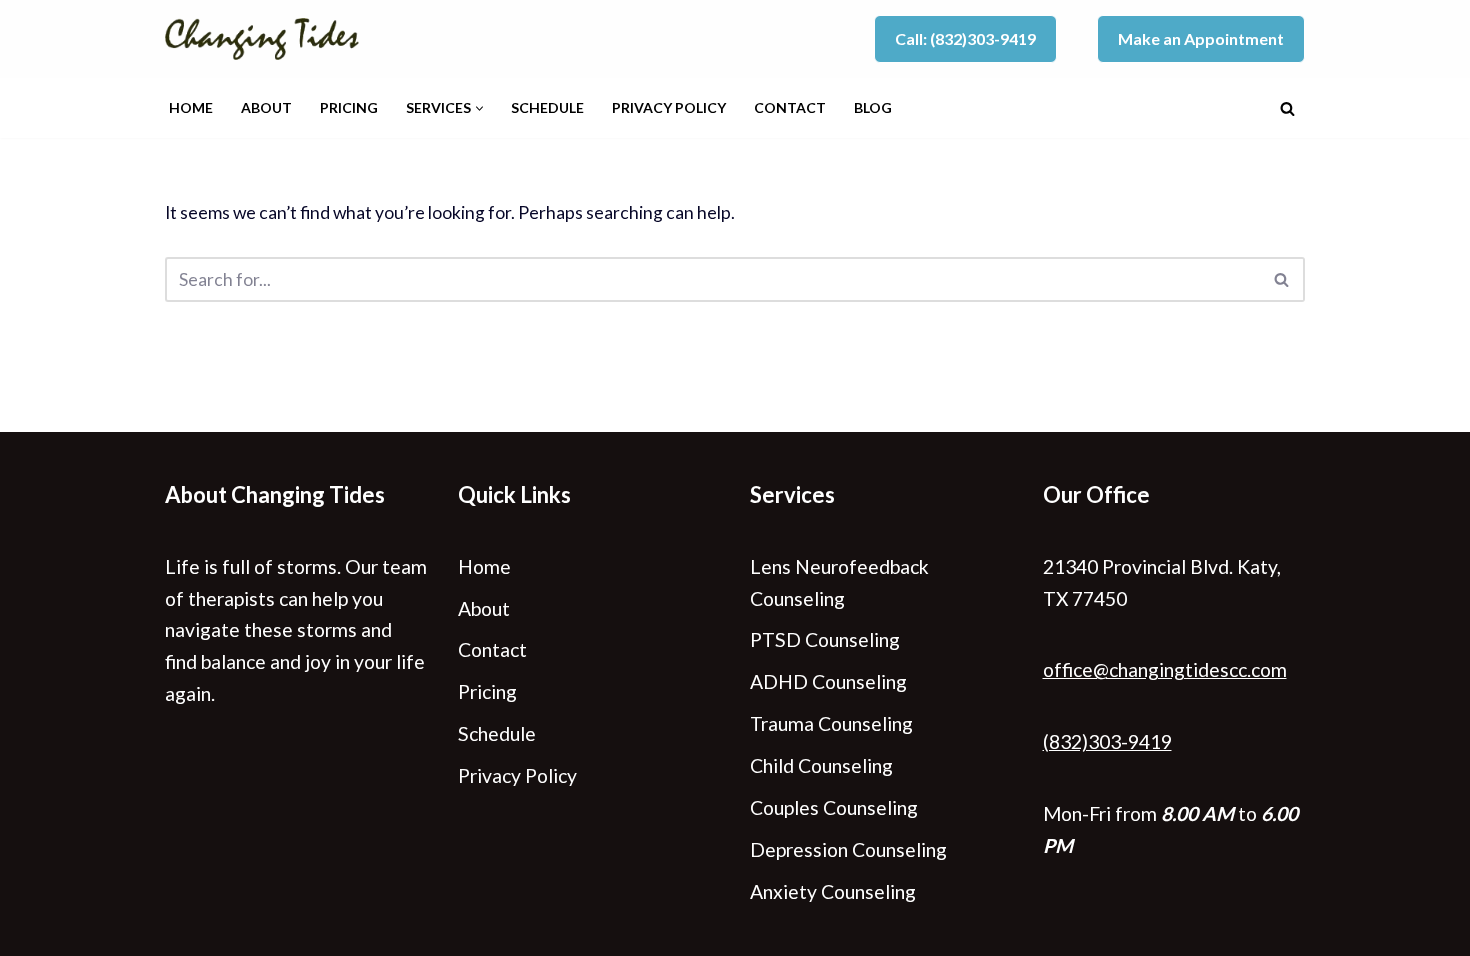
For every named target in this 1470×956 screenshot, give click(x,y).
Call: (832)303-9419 (965, 38)
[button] (479, 108)
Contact (790, 107)
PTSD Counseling (825, 639)
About (266, 107)
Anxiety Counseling (833, 891)
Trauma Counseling (831, 723)
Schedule (547, 107)
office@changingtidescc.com (1165, 669)
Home (191, 107)
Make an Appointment (1201, 38)
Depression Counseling (848, 849)
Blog (873, 107)
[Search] (1287, 108)
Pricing (349, 107)
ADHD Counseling (828, 681)
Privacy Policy (669, 107)
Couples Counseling (834, 807)
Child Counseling (821, 765)
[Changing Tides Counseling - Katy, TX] (267, 39)
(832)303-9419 (1107, 741)
